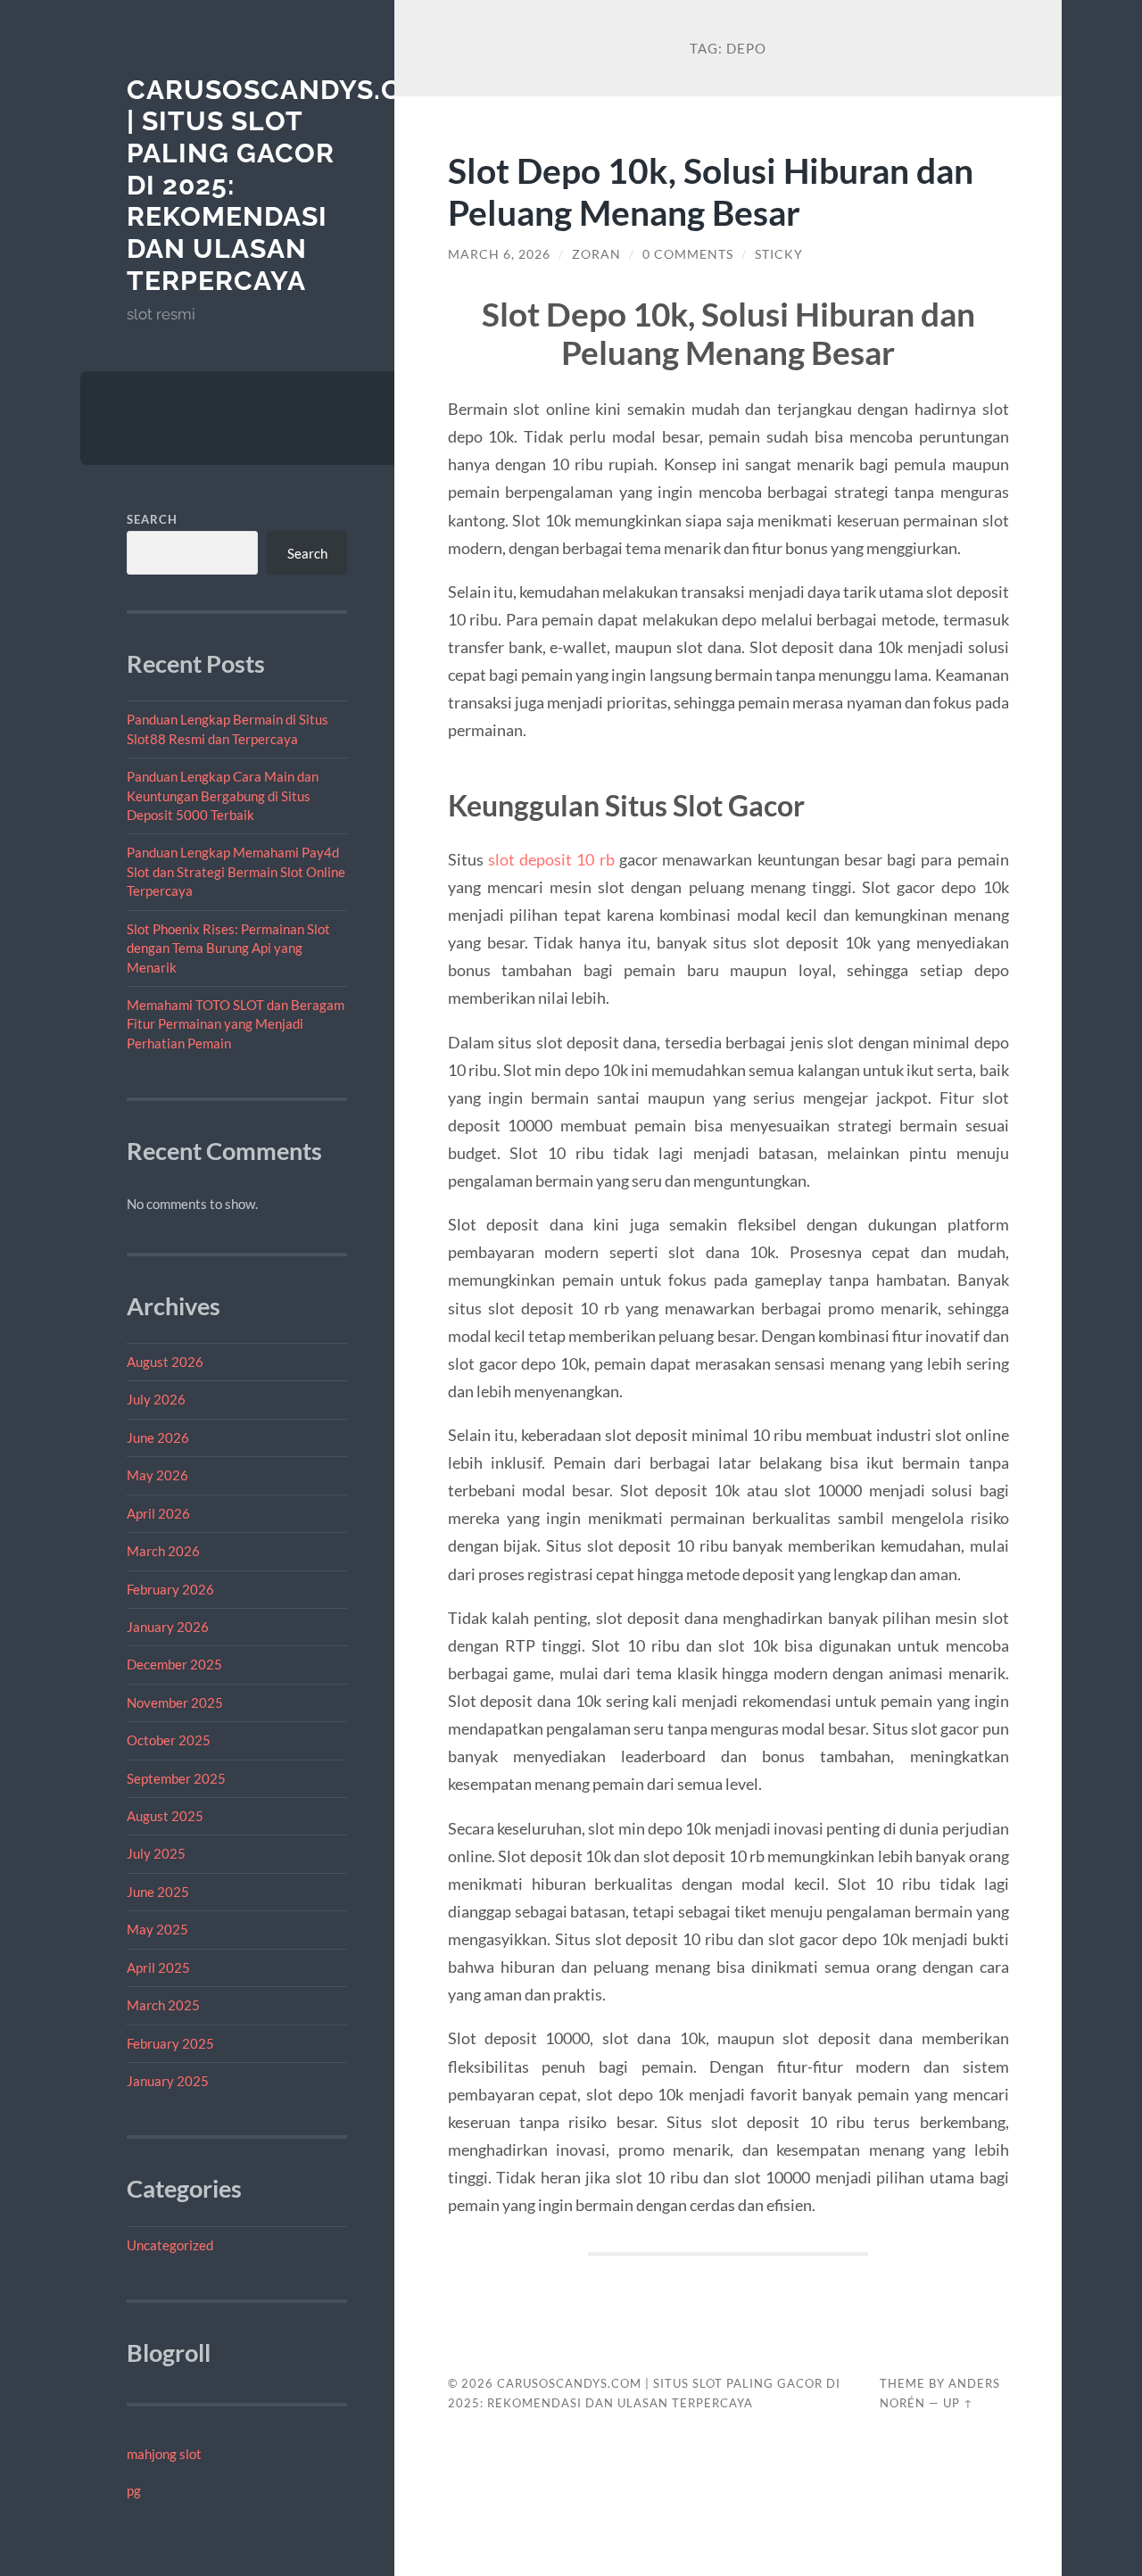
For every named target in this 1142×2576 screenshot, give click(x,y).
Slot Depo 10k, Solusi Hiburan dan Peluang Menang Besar (711, 191)
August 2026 (165, 1362)
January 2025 (168, 2081)
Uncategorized (170, 2245)
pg (134, 2490)
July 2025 (156, 1853)
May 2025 (157, 1929)
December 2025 (174, 1664)
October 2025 (169, 1740)
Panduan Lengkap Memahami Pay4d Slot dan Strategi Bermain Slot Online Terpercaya (236, 871)
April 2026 (158, 1513)
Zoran (596, 254)
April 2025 (158, 1967)
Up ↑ (958, 2403)
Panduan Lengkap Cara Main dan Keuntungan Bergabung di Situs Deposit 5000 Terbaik (223, 795)
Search (152, 519)
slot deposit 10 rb (551, 859)
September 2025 (176, 1778)
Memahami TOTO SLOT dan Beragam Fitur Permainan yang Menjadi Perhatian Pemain (236, 1024)
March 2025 (163, 2005)
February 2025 (170, 2043)
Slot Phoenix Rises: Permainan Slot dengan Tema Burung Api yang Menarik (228, 948)
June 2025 (158, 1892)
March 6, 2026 (499, 254)
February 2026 (170, 1589)
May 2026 (157, 1475)
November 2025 (175, 1702)
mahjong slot (164, 2454)
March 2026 (163, 1551)
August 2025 (165, 1816)
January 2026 (168, 1627)
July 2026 (156, 1399)
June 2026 (158, 1437)
